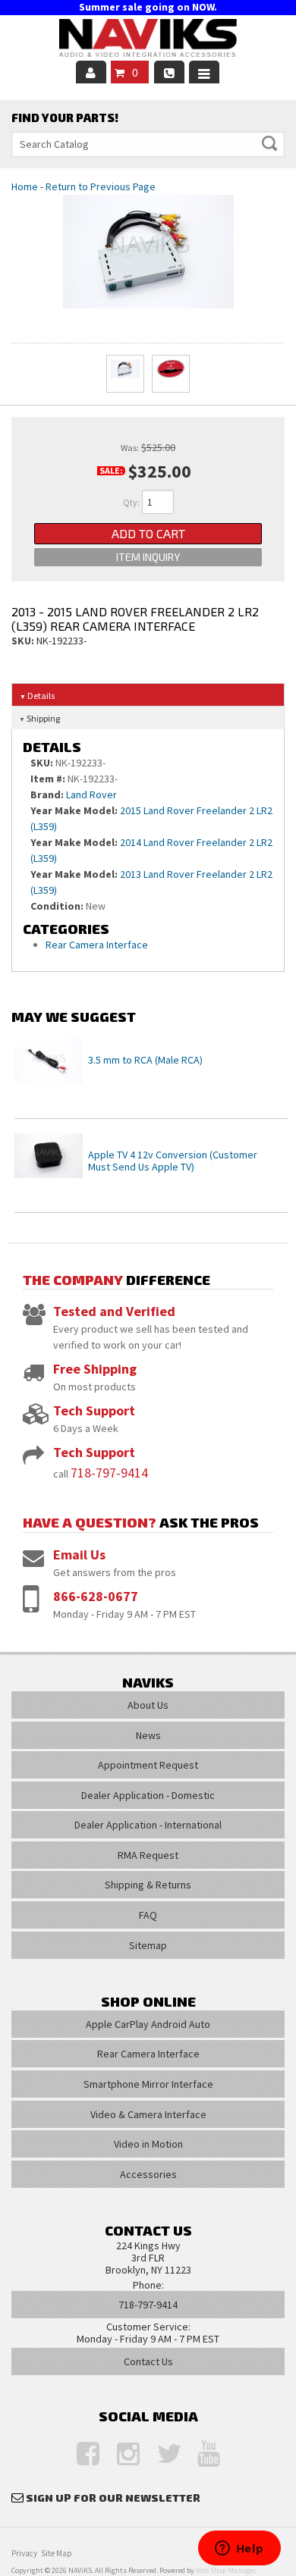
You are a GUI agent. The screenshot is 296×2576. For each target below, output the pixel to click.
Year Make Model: (74, 810)
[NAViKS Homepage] (148, 40)
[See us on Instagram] (121, 2454)
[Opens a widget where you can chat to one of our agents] (239, 2549)
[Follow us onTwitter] (161, 2454)
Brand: (47, 794)
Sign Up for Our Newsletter (113, 2498)
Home (25, 186)
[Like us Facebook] (80, 2454)
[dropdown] (204, 72)
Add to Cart (148, 533)
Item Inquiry (148, 557)
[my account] (91, 72)
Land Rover (91, 794)
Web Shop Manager (225, 2570)
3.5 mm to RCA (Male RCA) (145, 1060)
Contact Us (148, 2361)
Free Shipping (95, 1369)
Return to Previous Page (101, 186)
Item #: (49, 779)
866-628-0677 (96, 1596)
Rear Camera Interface (98, 945)
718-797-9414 (109, 1473)
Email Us (79, 1554)
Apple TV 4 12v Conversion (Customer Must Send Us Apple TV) (173, 1161)
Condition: (57, 906)
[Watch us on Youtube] (201, 2454)
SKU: (24, 641)
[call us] (169, 72)
